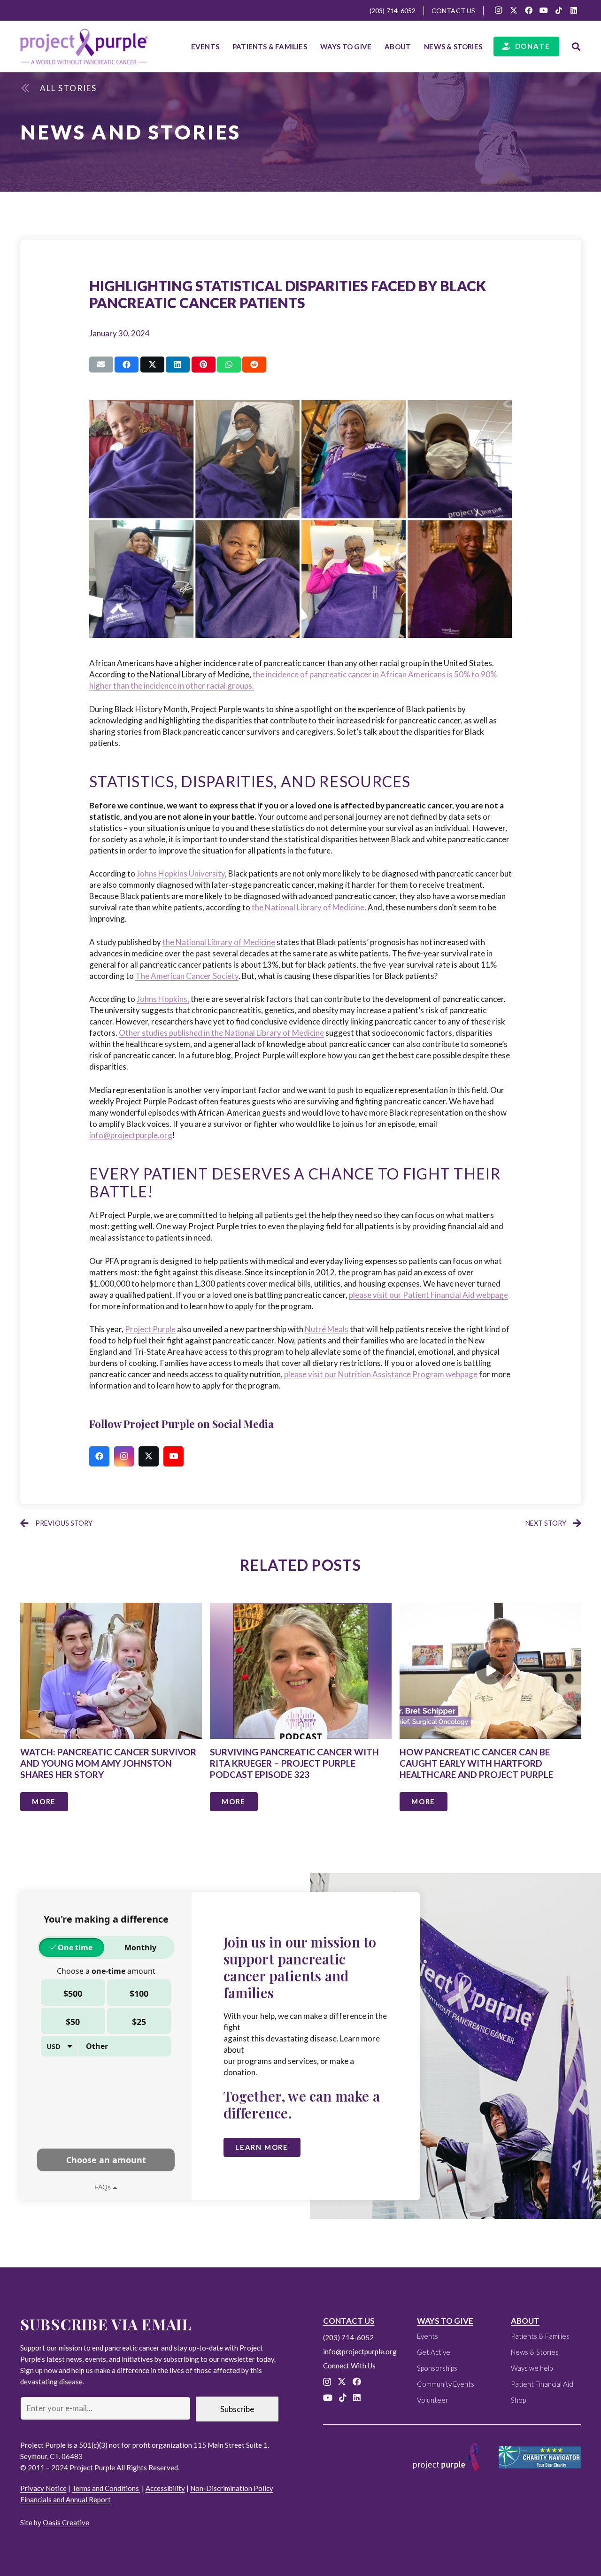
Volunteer (433, 2400)
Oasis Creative (66, 2522)
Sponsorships (437, 2368)
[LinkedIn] (574, 10)
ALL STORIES (68, 88)
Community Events (446, 2384)
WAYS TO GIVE (445, 2321)
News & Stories (535, 2352)
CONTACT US (349, 2321)
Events (428, 2336)
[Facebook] (529, 10)
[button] (311, 47)
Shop (518, 2400)
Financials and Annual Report (65, 2499)
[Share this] (127, 365)
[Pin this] (204, 365)
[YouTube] (544, 10)
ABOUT (525, 2321)
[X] (514, 10)
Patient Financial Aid (542, 2384)
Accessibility (165, 2488)
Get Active (434, 2352)
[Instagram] (499, 10)
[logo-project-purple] (84, 47)
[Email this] (101, 365)
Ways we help (532, 2368)
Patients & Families (540, 2336)
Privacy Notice (43, 2488)
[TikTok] (559, 10)
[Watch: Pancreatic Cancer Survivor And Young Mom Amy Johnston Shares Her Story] (111, 1714)
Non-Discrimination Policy (232, 2488)
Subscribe (237, 2409)
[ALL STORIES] (30, 88)
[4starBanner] (540, 2457)
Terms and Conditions (106, 2488)
